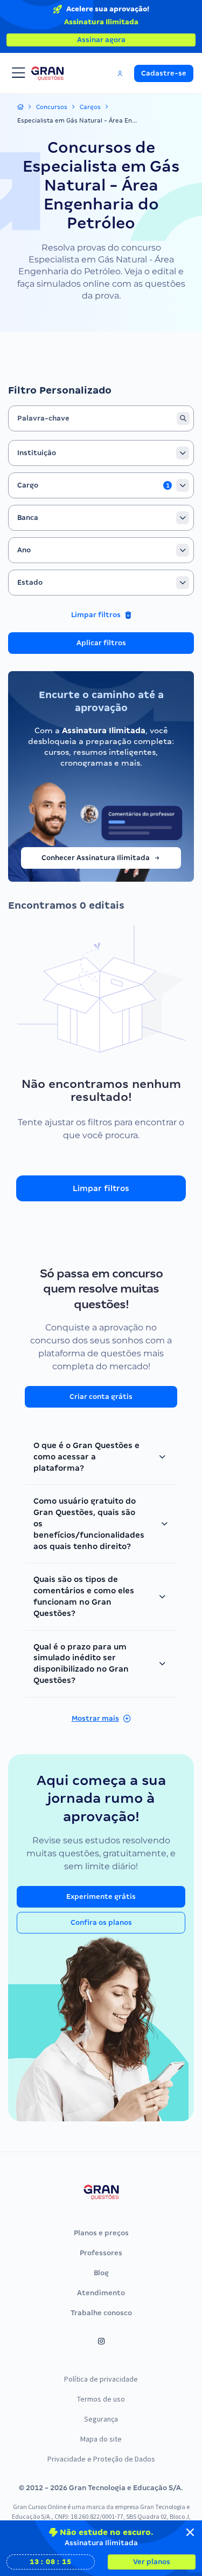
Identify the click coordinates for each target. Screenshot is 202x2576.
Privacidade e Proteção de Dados (101, 2459)
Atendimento (101, 2293)
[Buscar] (183, 418)
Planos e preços (101, 2233)
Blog (101, 2273)
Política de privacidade (101, 2379)
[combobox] (101, 453)
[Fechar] (190, 2532)
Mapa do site (101, 2439)
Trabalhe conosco (101, 2313)
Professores (101, 2253)
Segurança (101, 2419)
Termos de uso (101, 2399)
